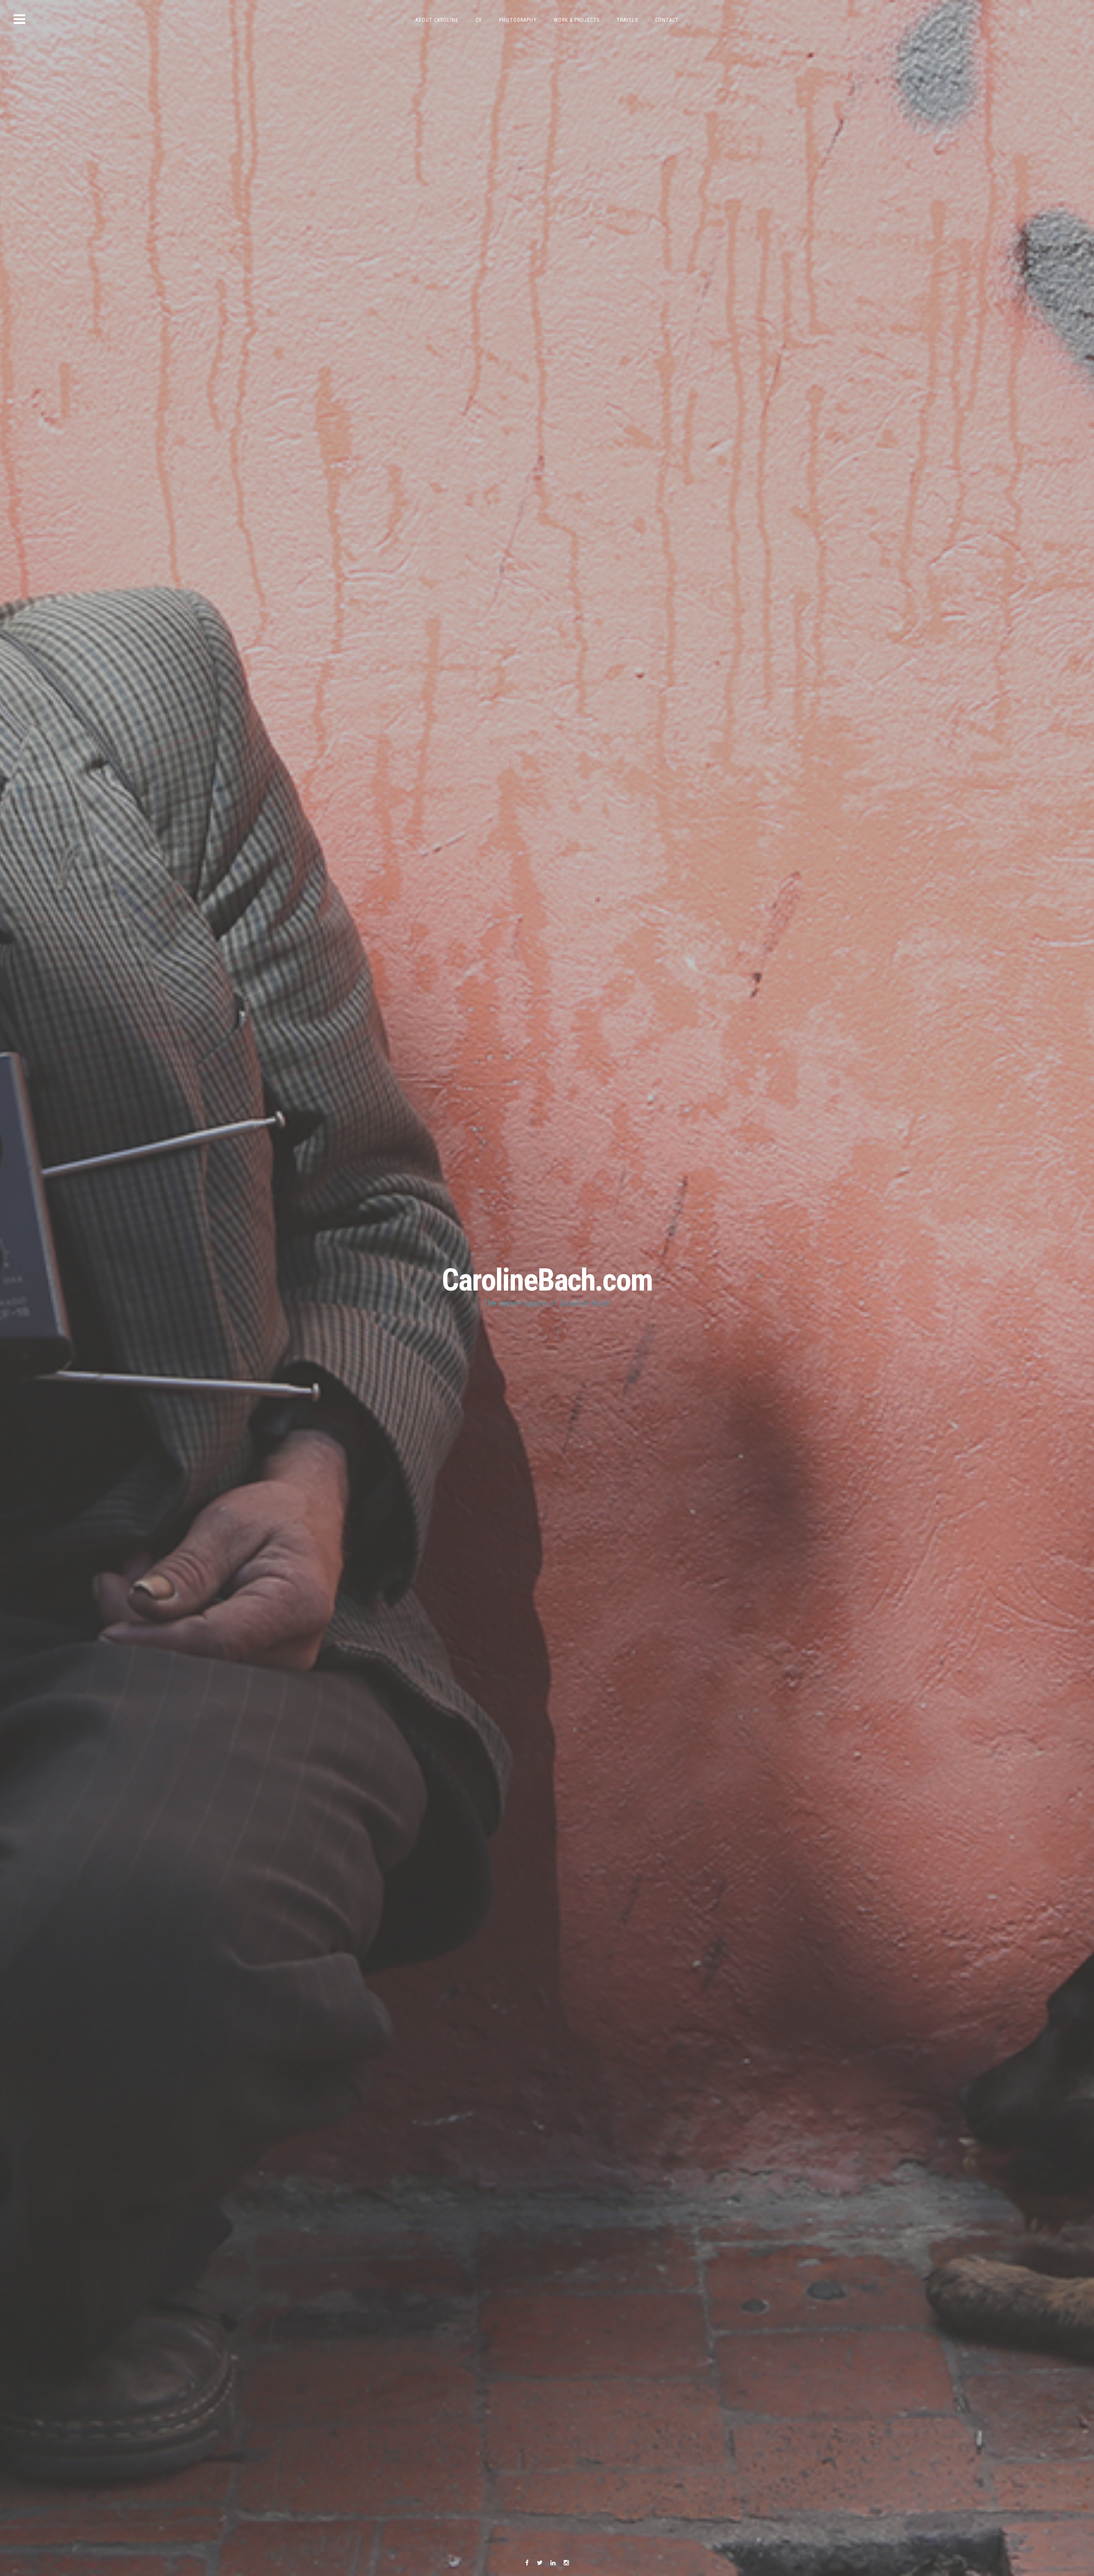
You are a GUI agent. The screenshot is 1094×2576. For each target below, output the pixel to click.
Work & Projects (577, 20)
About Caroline (437, 20)
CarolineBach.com (547, 1280)
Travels (627, 20)
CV (479, 20)
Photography (518, 20)
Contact (667, 20)
